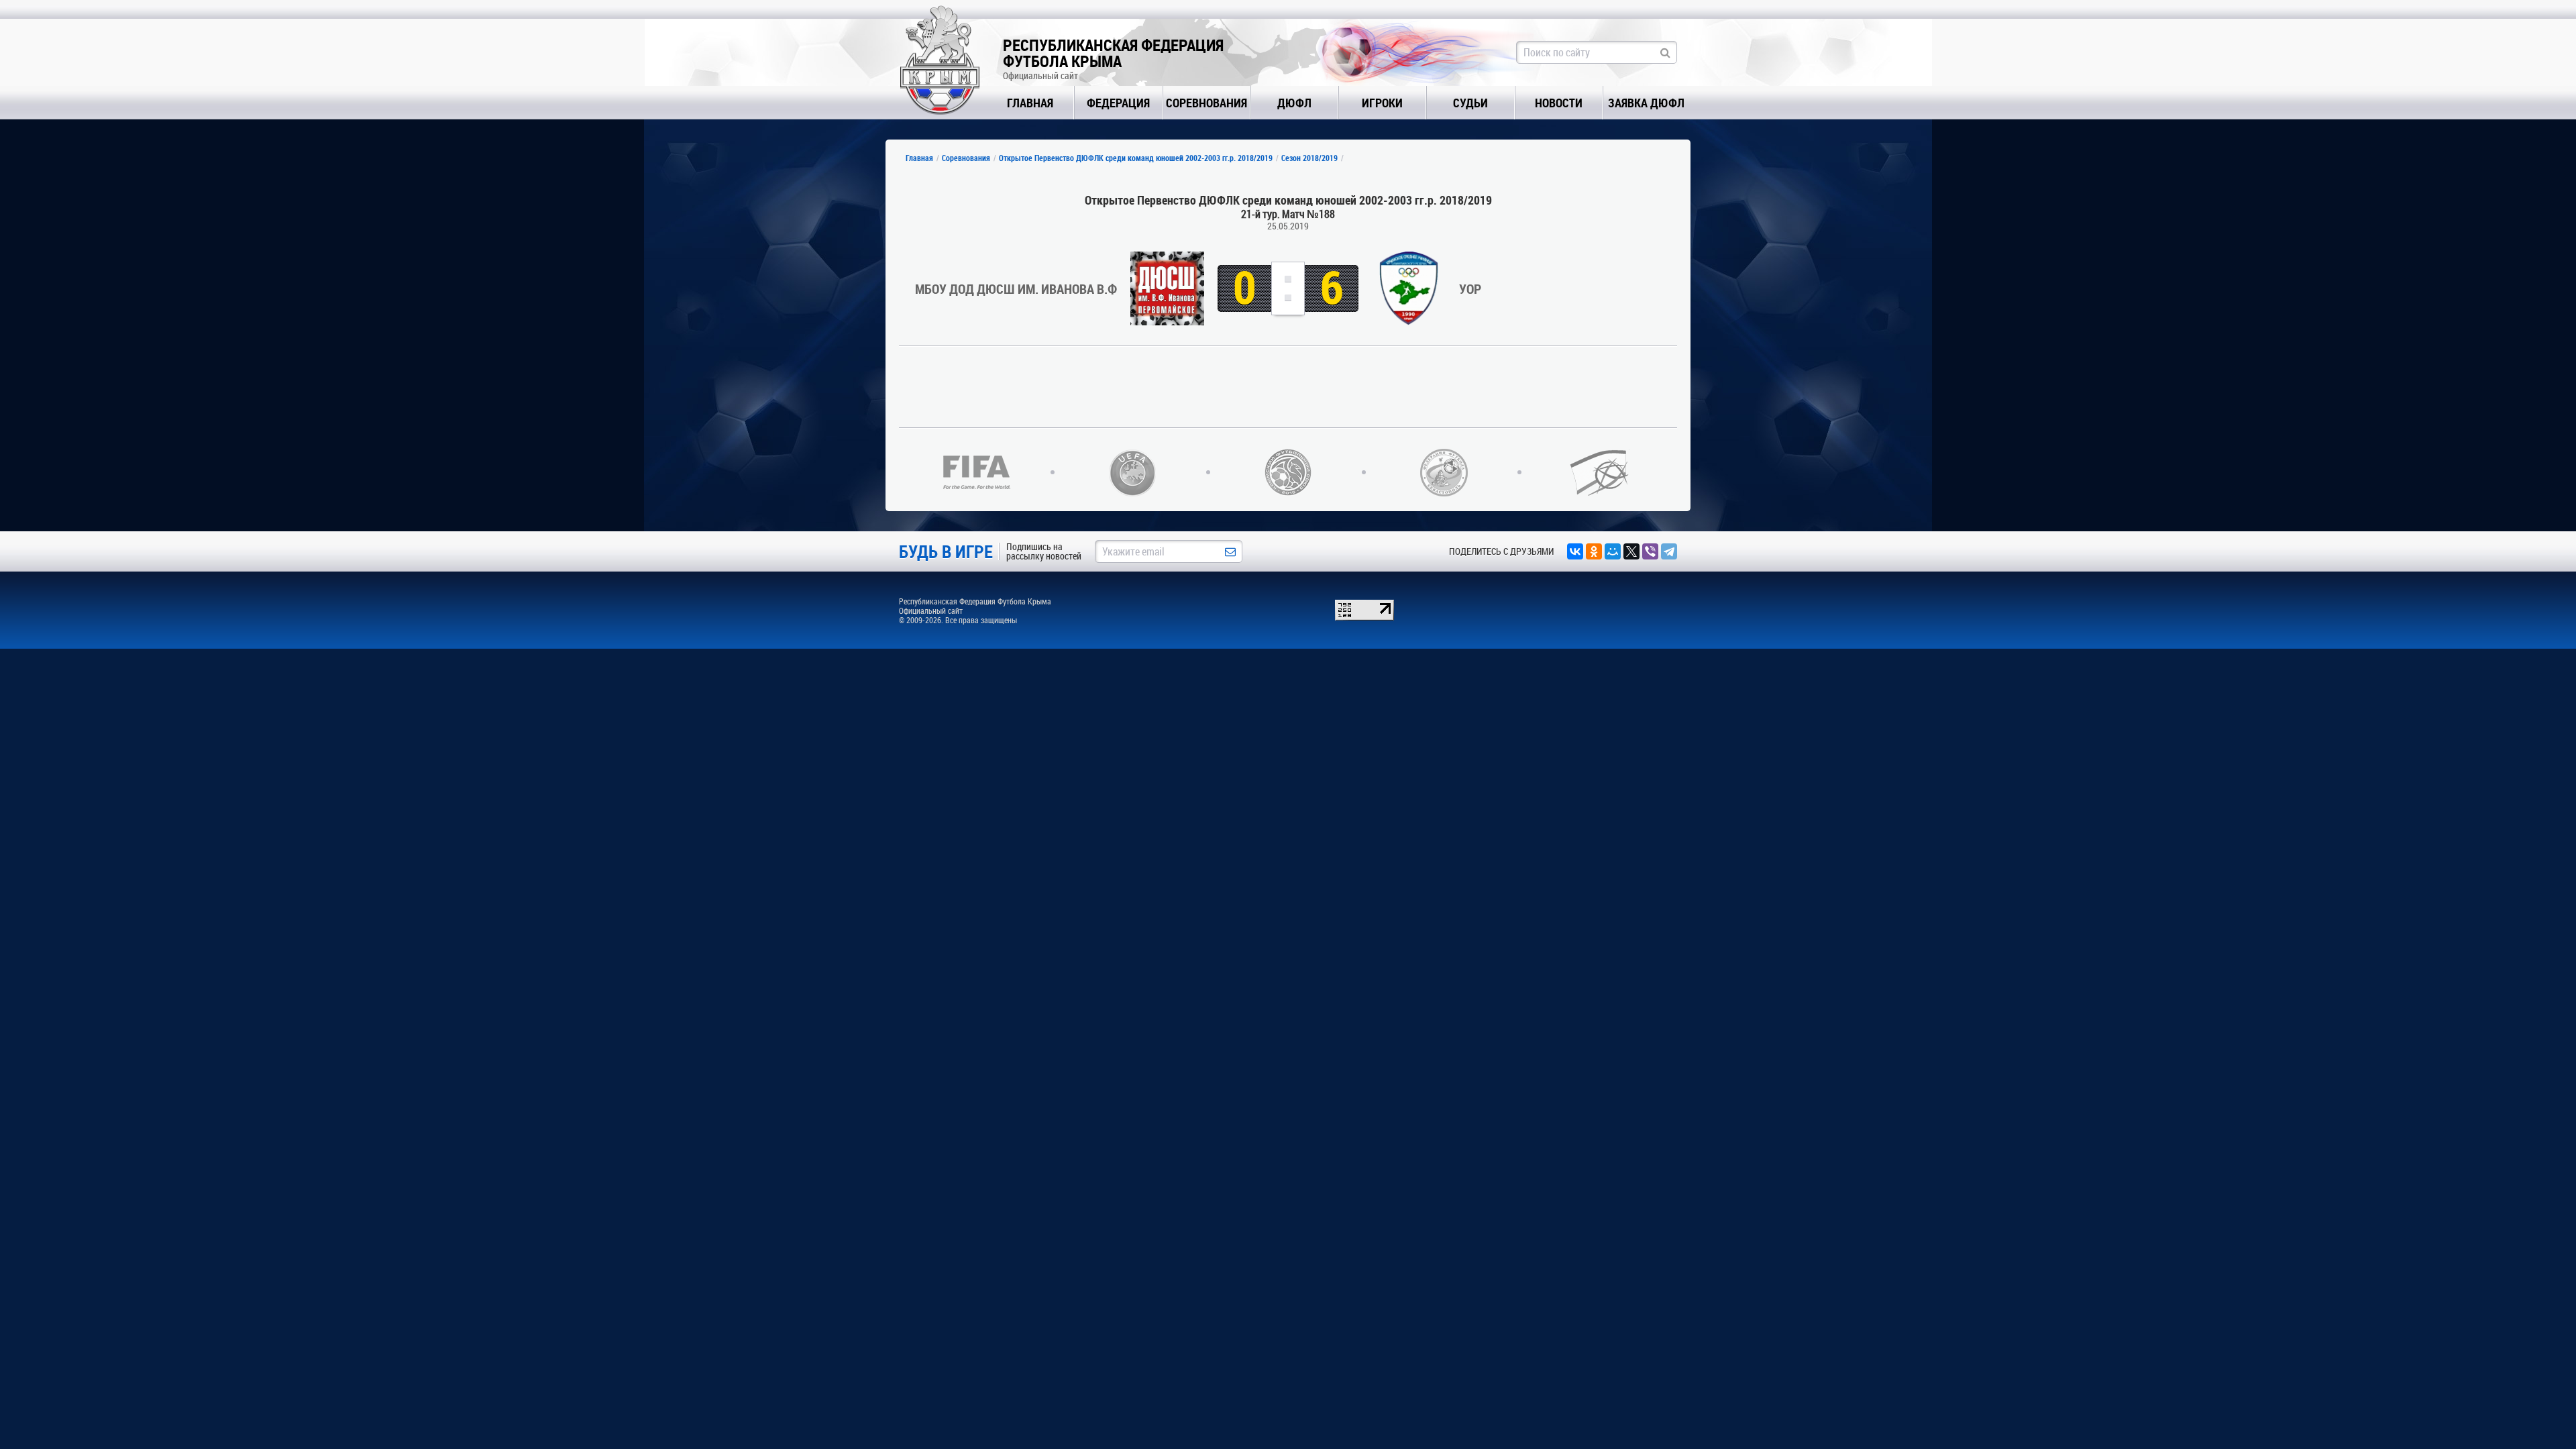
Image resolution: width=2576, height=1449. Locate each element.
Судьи (1470, 103)
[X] (1631, 551)
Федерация (1118, 103)
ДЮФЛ (1294, 103)
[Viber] (1650, 551)
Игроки (1382, 103)
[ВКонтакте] (1575, 551)
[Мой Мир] (1613, 551)
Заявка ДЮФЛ (1646, 103)
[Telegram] (1669, 551)
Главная (1030, 103)
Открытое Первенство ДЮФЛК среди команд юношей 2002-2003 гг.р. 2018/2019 (1136, 158)
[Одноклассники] (1594, 551)
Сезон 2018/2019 (1309, 158)
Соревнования (1206, 103)
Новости (1559, 103)
